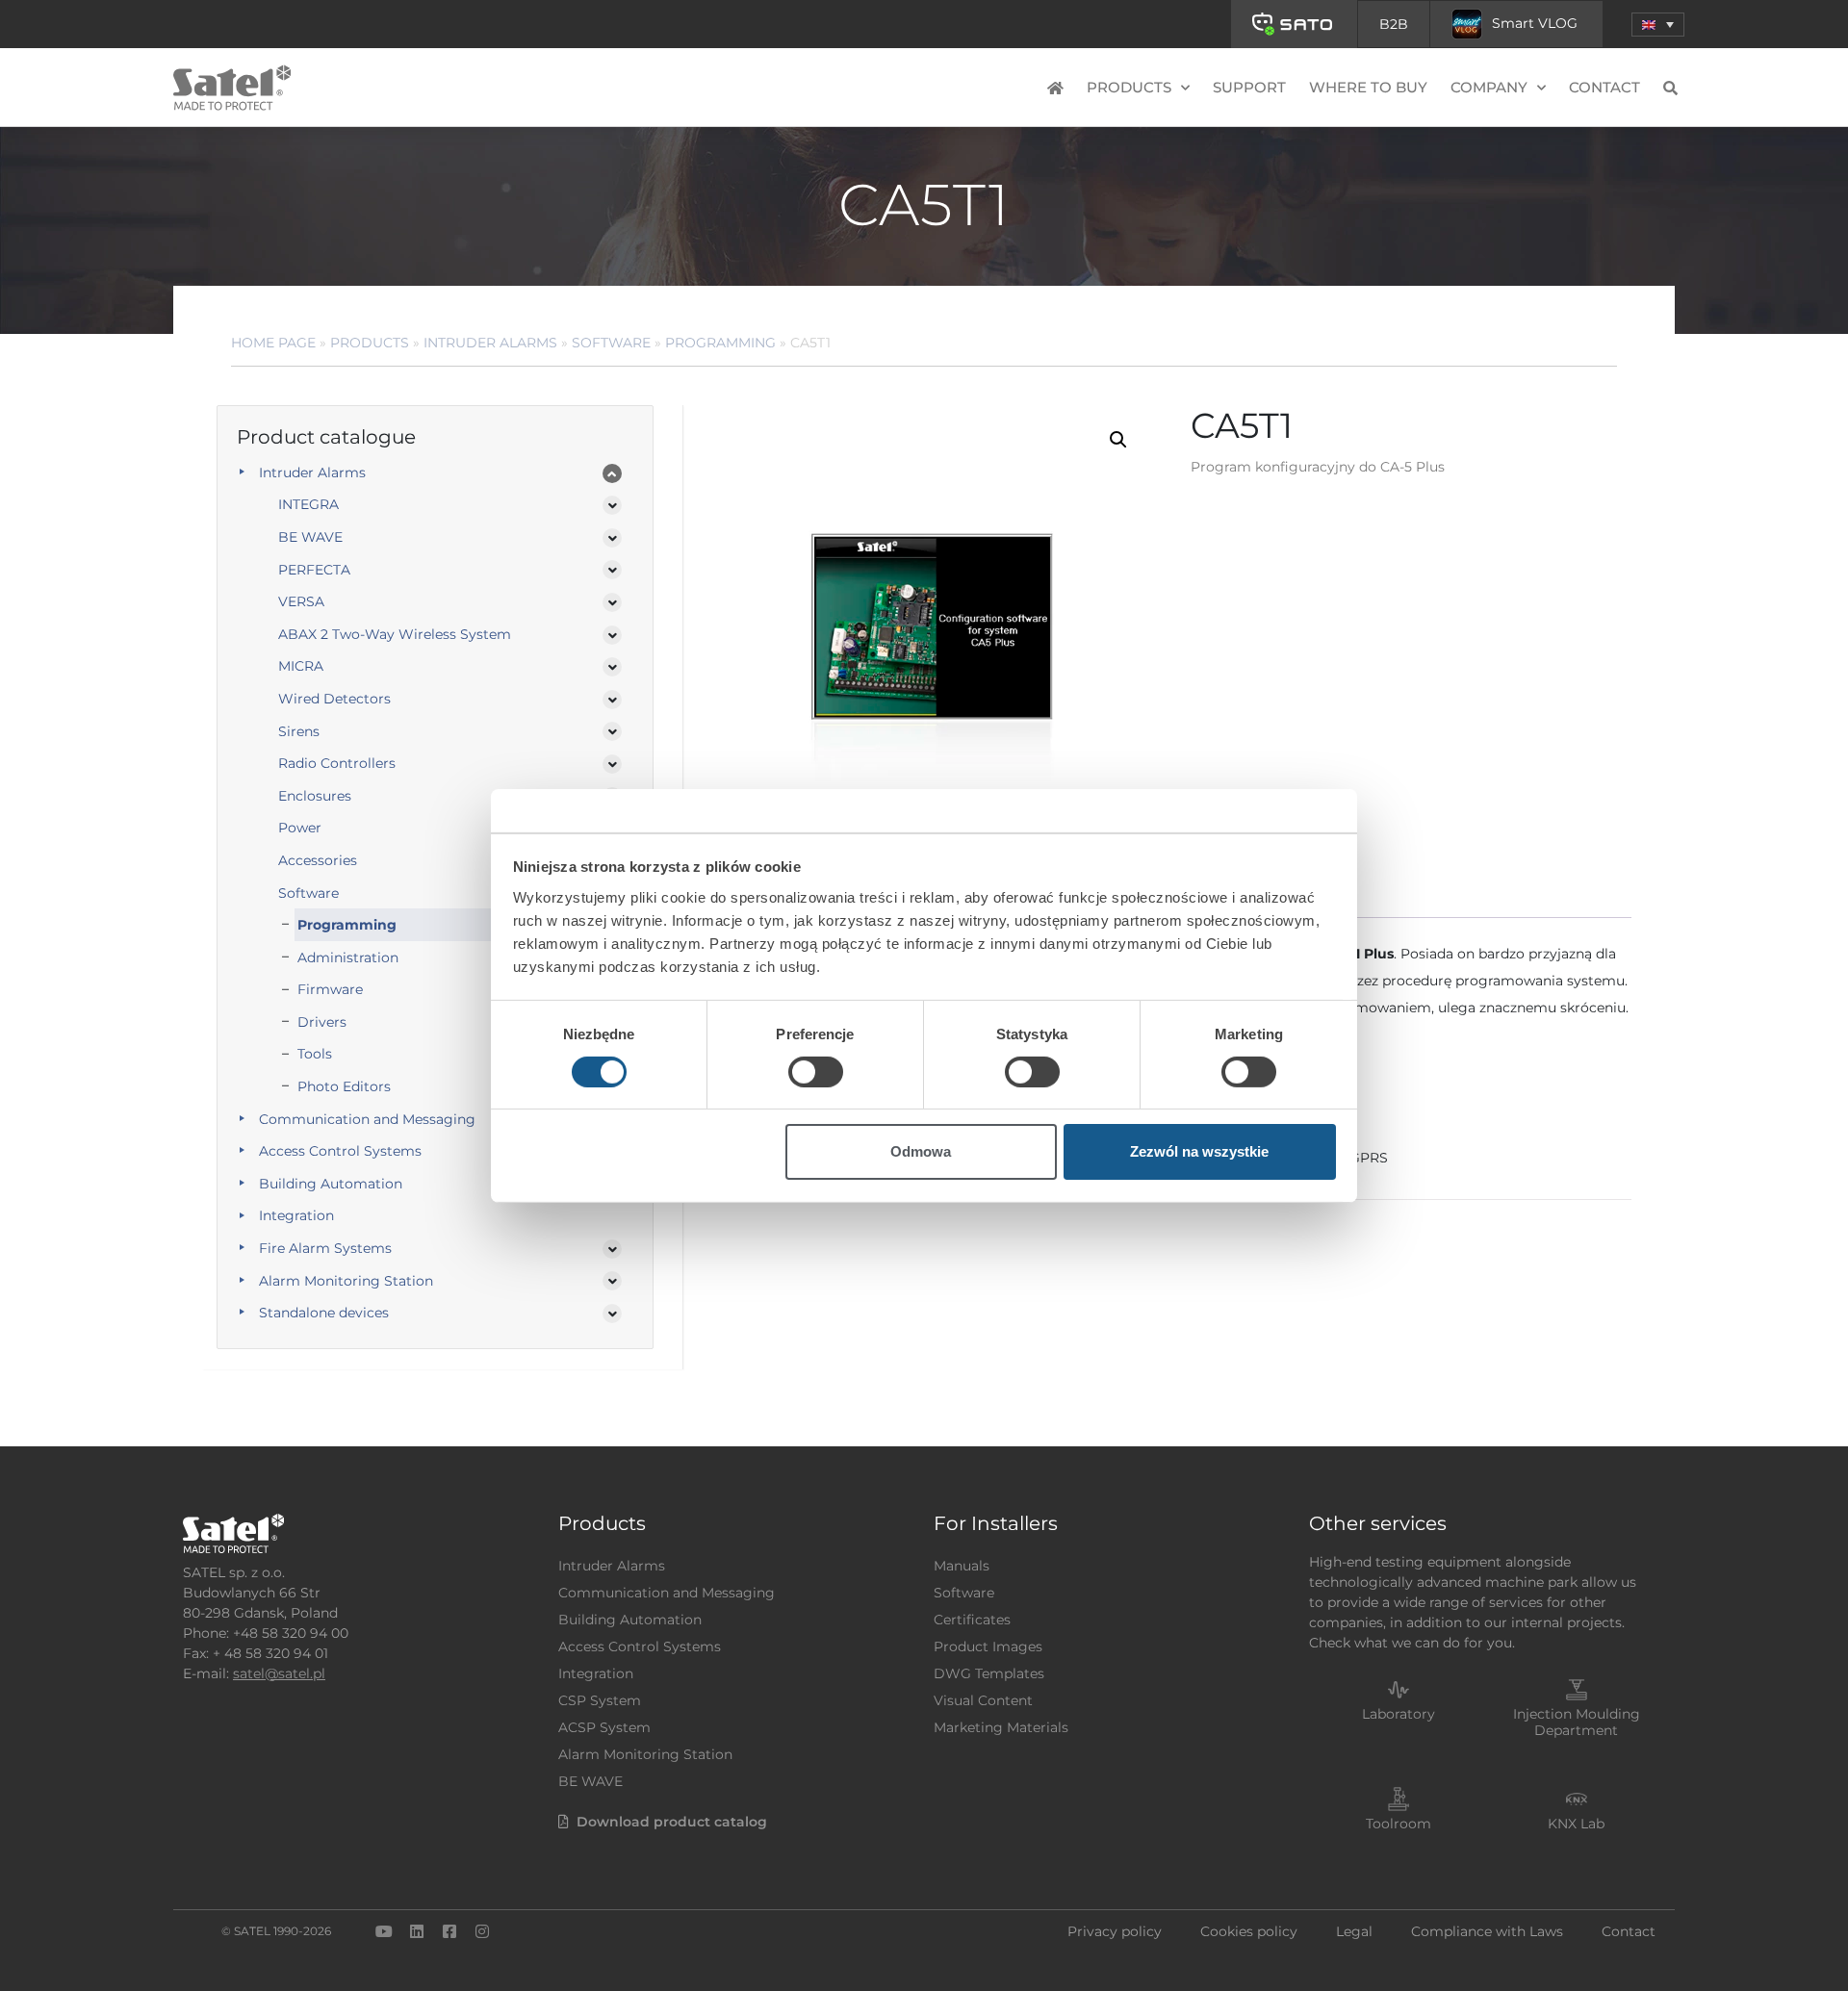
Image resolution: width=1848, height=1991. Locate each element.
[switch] (816, 1072)
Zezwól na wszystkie (1199, 1151)
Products (370, 343)
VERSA (301, 601)
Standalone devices (324, 1313)
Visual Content (983, 1700)
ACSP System (604, 1727)
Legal (1354, 1931)
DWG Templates (989, 1673)
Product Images (988, 1646)
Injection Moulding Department (1577, 1722)
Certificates (972, 1620)
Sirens (299, 731)
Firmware (330, 989)
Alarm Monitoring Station (346, 1281)
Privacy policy (1115, 1931)
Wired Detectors (334, 699)
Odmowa (921, 1151)
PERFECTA (314, 570)
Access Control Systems (340, 1151)
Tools (315, 1054)
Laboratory (1399, 1714)
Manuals (962, 1566)
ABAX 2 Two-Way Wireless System (395, 634)
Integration (296, 1215)
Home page (273, 343)
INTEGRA (308, 504)
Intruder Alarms (490, 343)
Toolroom (1399, 1824)
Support (1249, 87)
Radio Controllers (337, 763)
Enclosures (315, 796)
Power (300, 828)
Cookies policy (1249, 1931)
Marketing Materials (1001, 1727)
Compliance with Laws (1487, 1931)
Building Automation (331, 1184)
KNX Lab (1576, 1824)
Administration (348, 957)
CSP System (600, 1700)
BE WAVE (310, 537)
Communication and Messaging (367, 1119)
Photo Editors (344, 1086)
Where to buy (1368, 87)
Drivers (322, 1022)
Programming (720, 343)
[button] (1658, 25)
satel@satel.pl (279, 1673)
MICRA (301, 666)
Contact (1604, 87)
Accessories (318, 860)
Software (611, 343)
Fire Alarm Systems (325, 1248)
